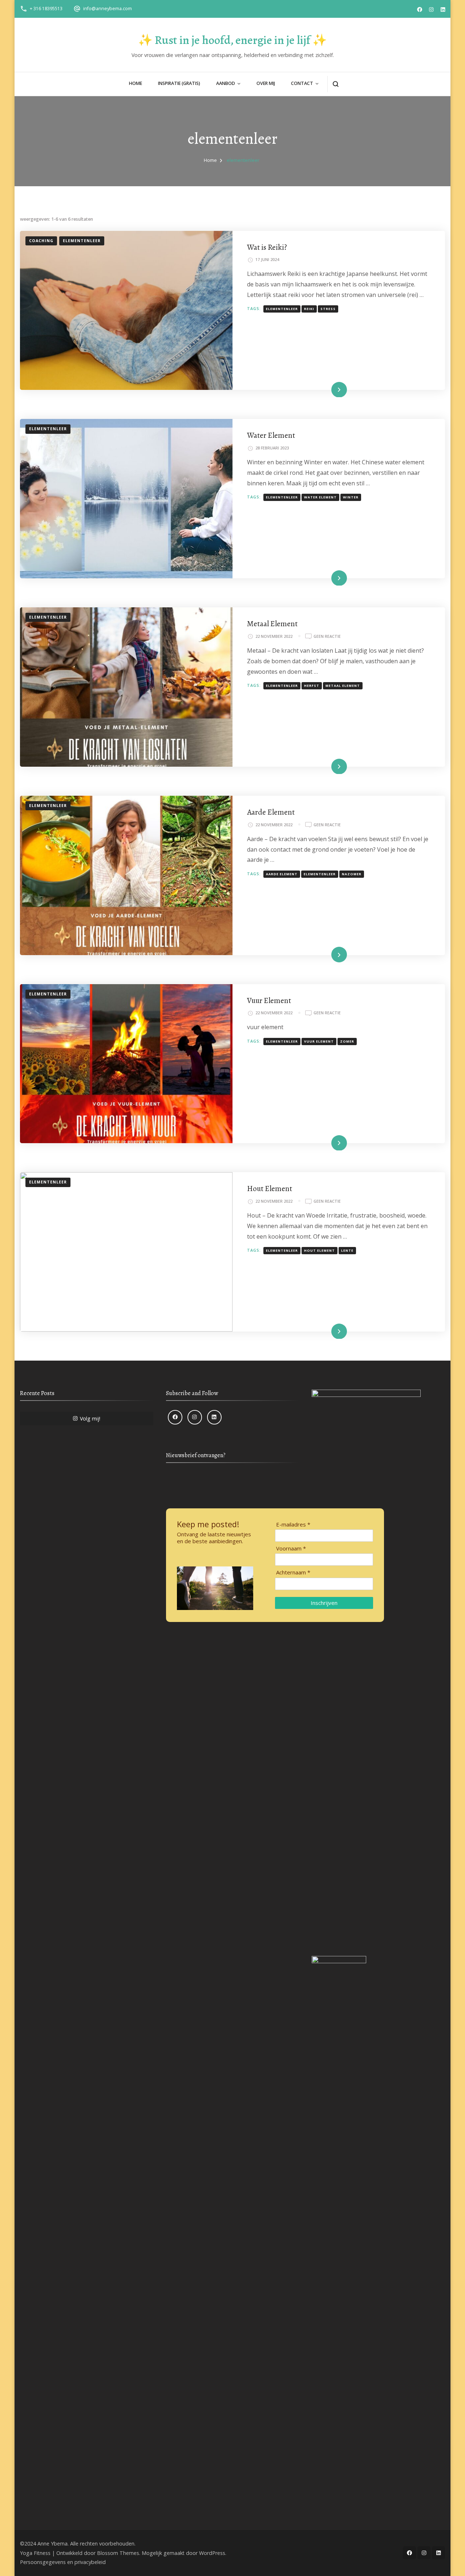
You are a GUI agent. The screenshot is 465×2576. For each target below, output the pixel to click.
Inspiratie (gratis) (179, 83)
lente (347, 1251)
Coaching (41, 241)
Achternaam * (293, 1572)
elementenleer (282, 309)
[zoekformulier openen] (335, 84)
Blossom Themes (118, 2553)
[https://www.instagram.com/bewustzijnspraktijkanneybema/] (195, 1417)
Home (136, 83)
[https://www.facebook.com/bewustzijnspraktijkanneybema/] (175, 1417)
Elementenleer (82, 241)
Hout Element (270, 1188)
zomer (347, 1042)
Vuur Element (269, 1000)
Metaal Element (272, 623)
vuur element (319, 1042)
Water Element (271, 435)
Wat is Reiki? (267, 247)
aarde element (282, 874)
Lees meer (328, 389)
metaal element (343, 686)
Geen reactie (327, 637)
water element (320, 497)
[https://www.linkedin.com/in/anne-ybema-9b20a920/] (214, 1417)
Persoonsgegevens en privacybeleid (63, 2562)
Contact (302, 83)
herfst (312, 686)
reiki (309, 309)
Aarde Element (271, 812)
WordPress (212, 2553)
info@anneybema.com (108, 9)
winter (351, 497)
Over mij (266, 83)
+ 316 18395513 (46, 9)
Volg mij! (90, 1419)
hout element (320, 1251)
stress (328, 309)
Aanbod (226, 83)
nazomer (352, 874)
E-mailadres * (293, 1525)
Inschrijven (324, 1603)
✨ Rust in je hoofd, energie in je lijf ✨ (232, 40)
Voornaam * (291, 1548)
